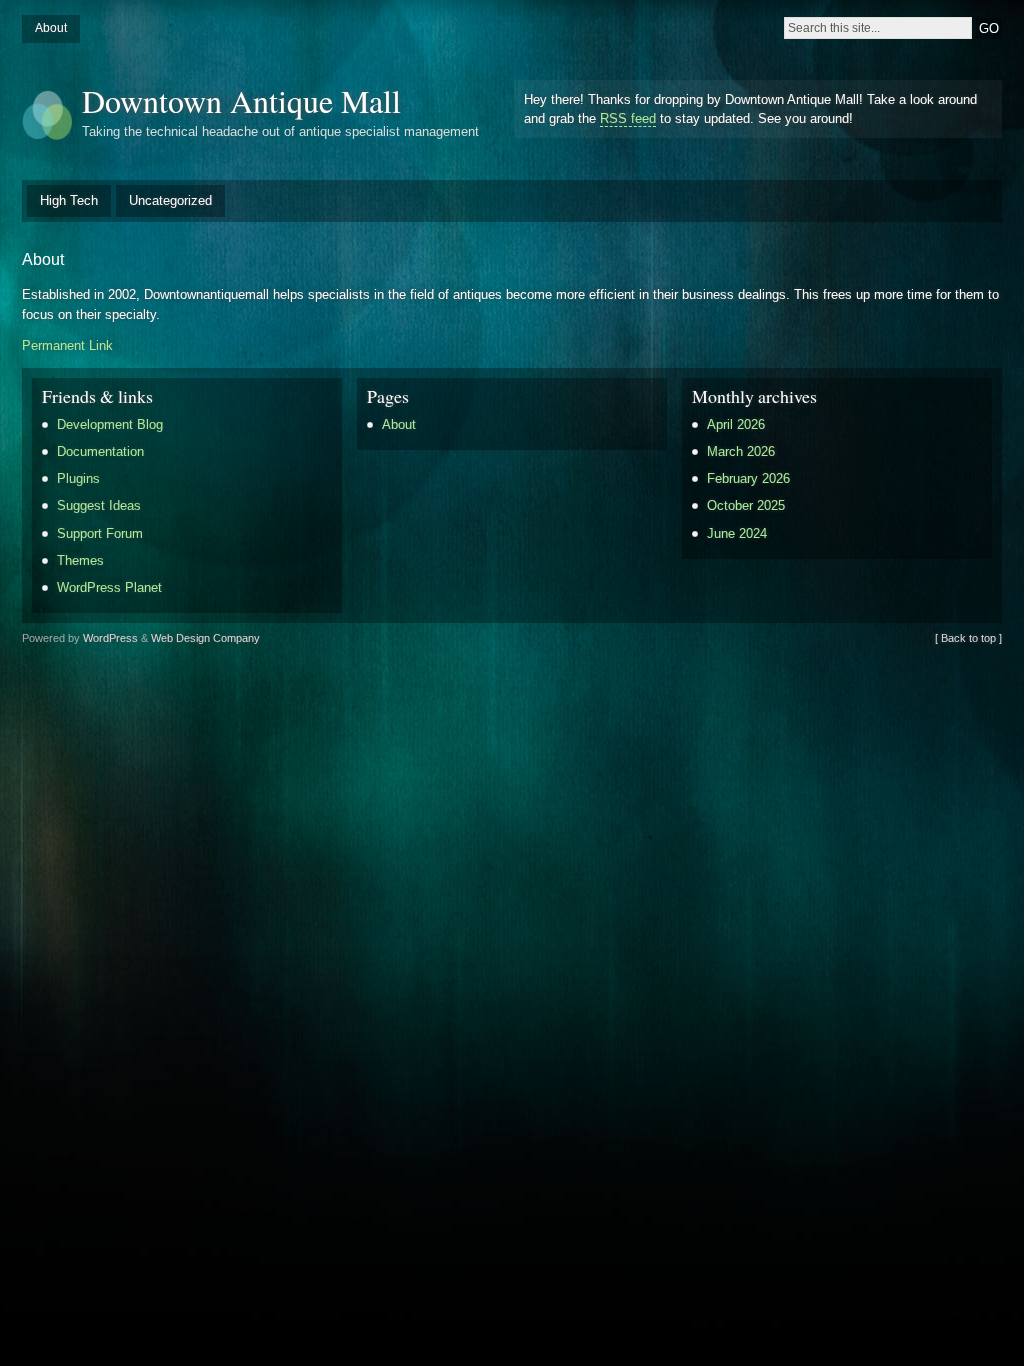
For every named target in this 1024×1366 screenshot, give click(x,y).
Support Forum (100, 533)
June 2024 (737, 533)
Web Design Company (205, 638)
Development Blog (110, 424)
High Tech (69, 200)
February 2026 (748, 478)
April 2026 (736, 424)
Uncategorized (170, 200)
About (51, 28)
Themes (80, 560)
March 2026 (741, 451)
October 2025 (746, 505)
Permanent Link (67, 345)
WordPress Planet (109, 587)
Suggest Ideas (99, 505)
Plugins (78, 478)
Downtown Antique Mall (241, 100)
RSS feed (628, 118)
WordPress (110, 638)
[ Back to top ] (968, 638)
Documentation (100, 451)
